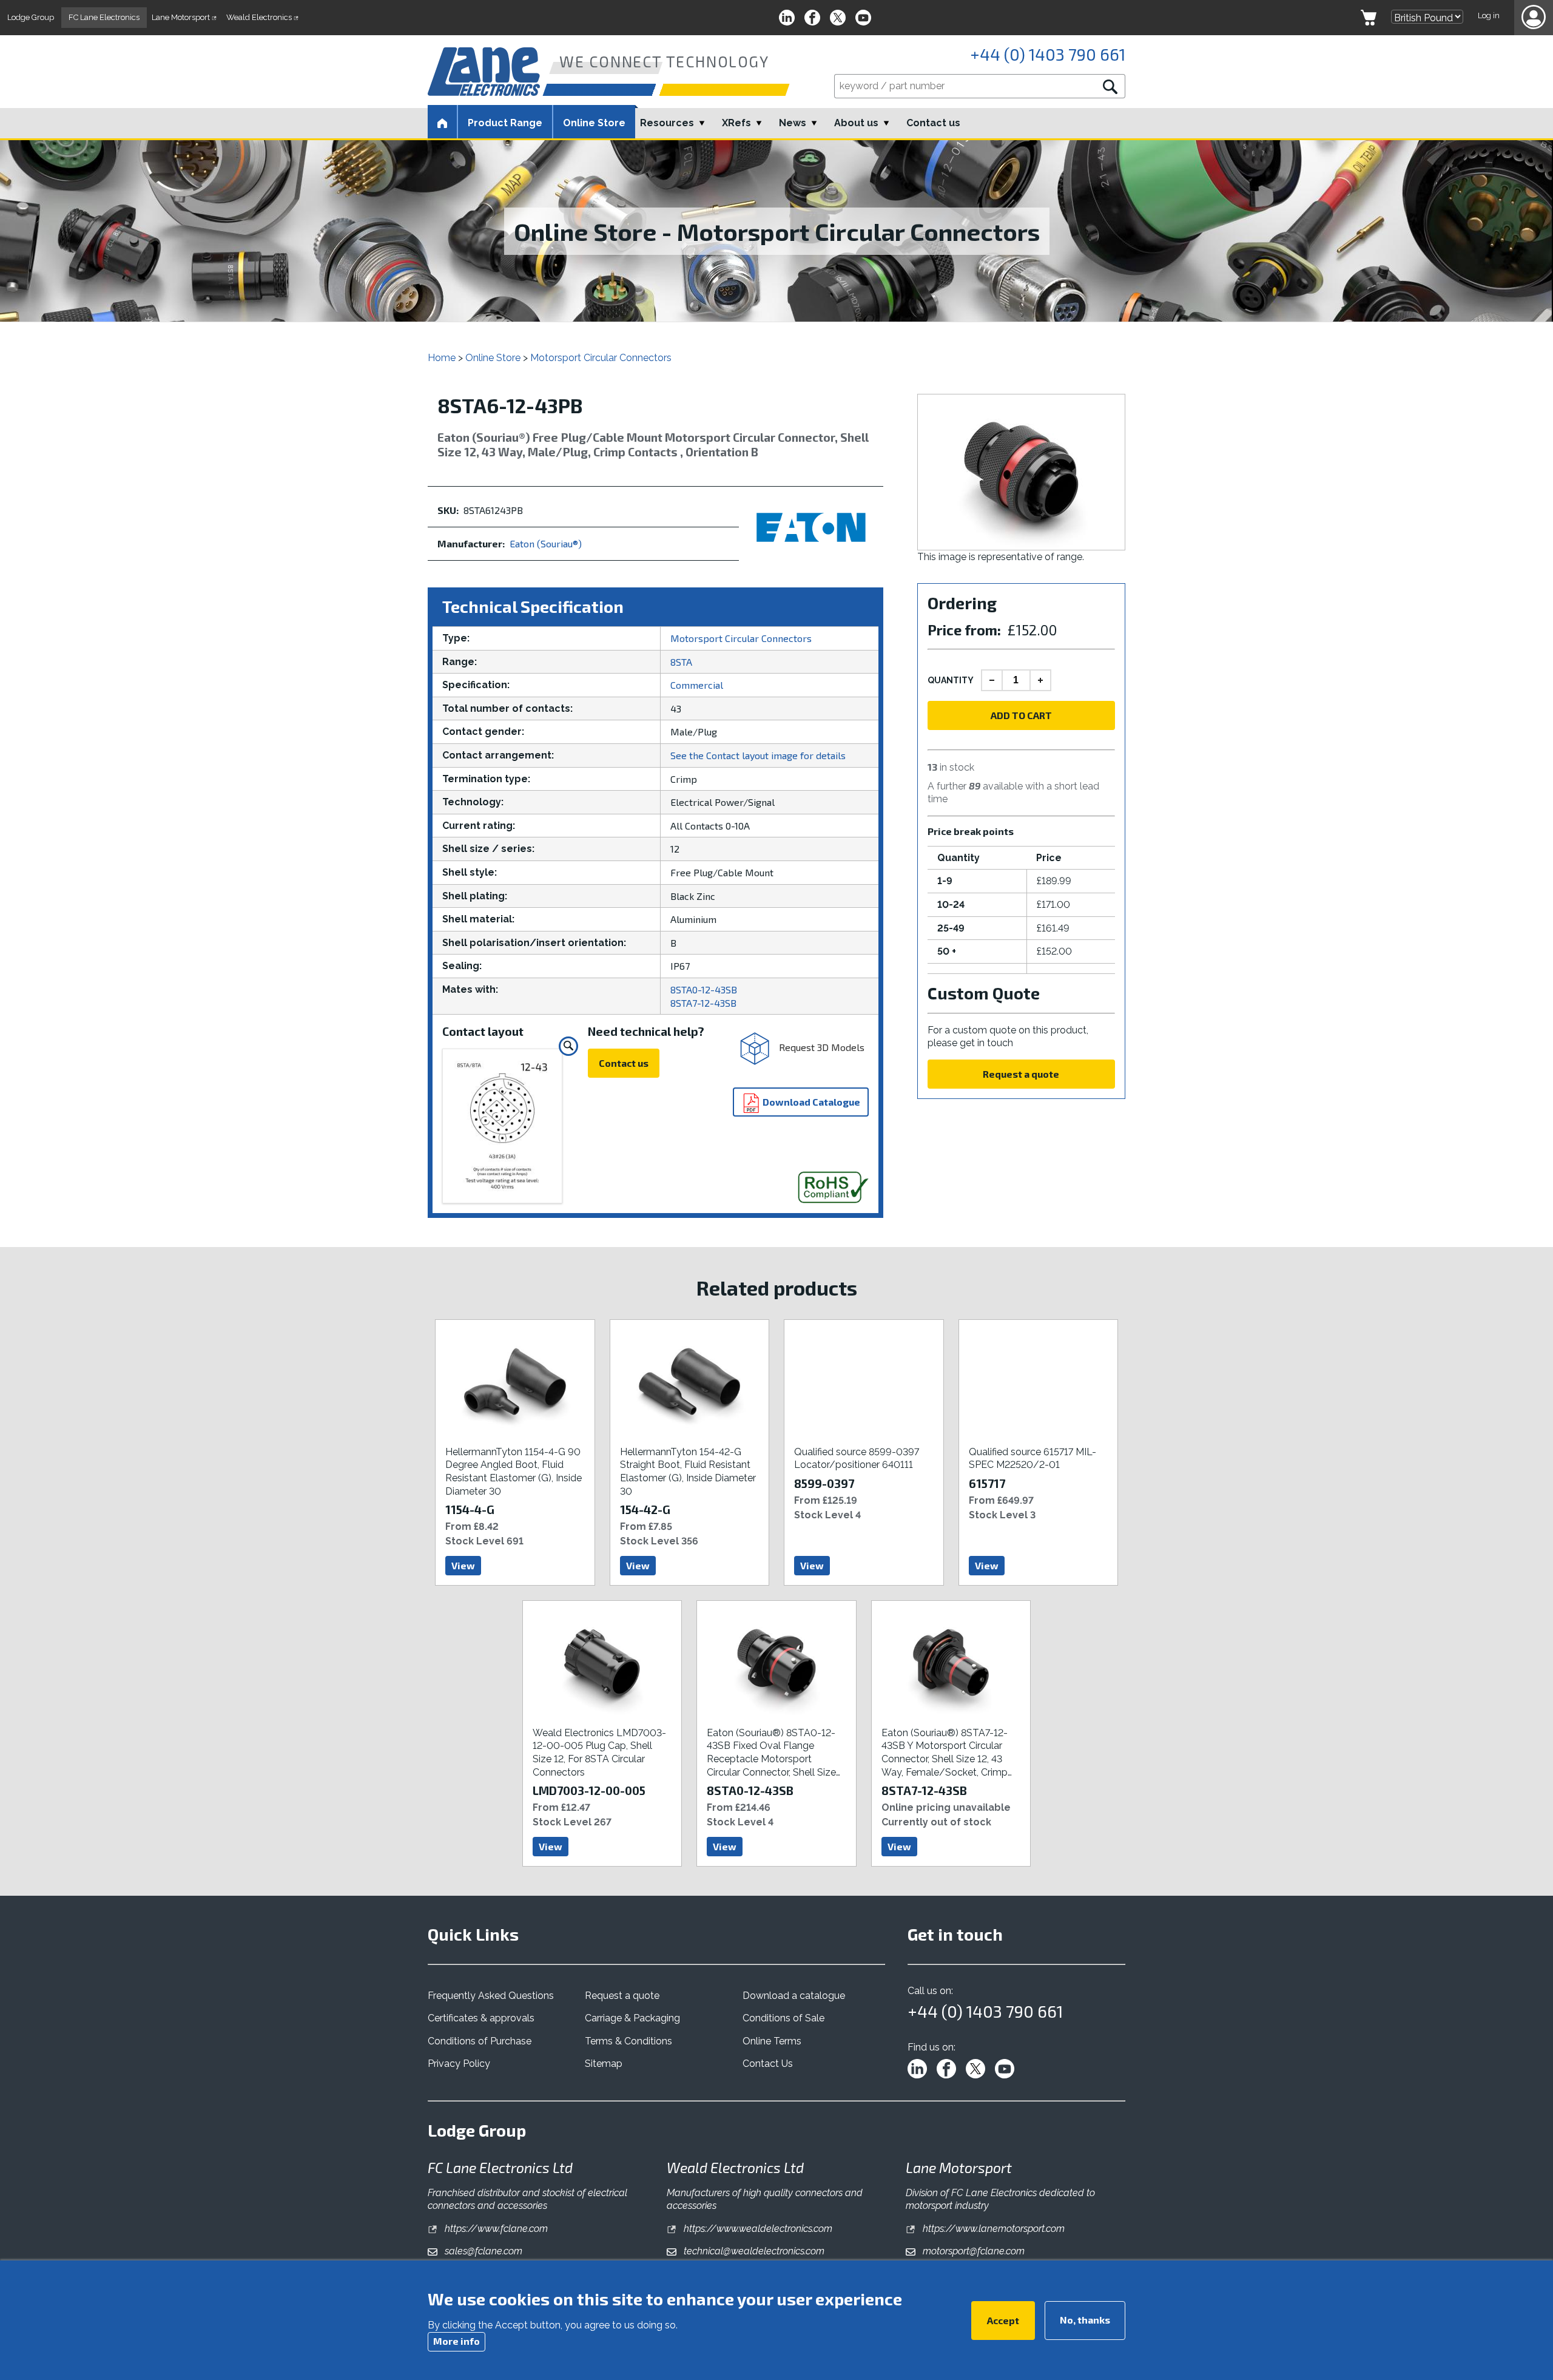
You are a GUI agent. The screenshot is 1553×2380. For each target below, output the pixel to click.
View (463, 1565)
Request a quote (1021, 1074)
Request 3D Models (820, 1047)
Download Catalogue (810, 1102)
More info (456, 2340)
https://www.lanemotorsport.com (992, 2229)
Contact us (933, 123)
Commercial (697, 685)
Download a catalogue (794, 1996)
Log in (1489, 15)
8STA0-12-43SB (704, 989)
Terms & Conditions (628, 2041)
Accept (1003, 2320)
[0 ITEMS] (1369, 18)
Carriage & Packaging (632, 2018)
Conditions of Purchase (480, 2041)
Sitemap (604, 2064)
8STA (681, 662)
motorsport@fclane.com (972, 2251)
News (793, 123)
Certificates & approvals (481, 2018)
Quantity (951, 680)
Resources (667, 123)
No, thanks (1085, 2319)
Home (442, 358)
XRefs (736, 123)
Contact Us (768, 2064)
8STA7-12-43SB (703, 1003)
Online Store (594, 123)
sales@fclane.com (482, 2251)
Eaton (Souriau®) (546, 543)
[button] (1534, 18)
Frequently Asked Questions (491, 1996)
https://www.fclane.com (495, 2229)
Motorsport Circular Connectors (601, 358)
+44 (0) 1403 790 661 (1048, 54)
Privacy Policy (459, 2064)
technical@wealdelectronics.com (753, 2251)
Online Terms (772, 2041)
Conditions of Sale (783, 2018)
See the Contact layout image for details (758, 755)
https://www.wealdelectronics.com (757, 2229)
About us (856, 123)
